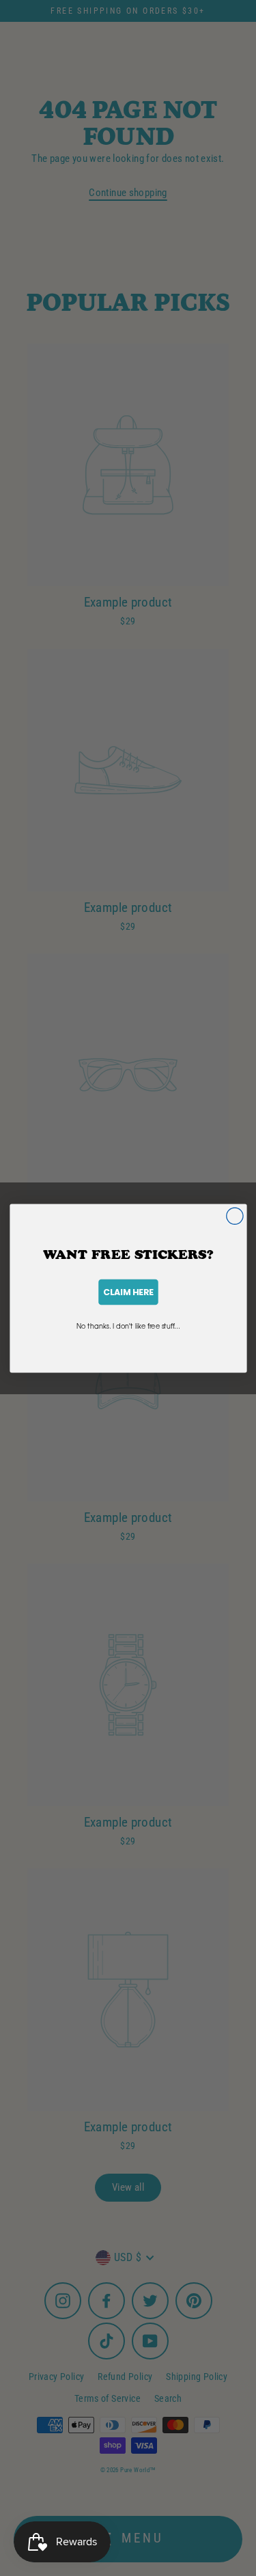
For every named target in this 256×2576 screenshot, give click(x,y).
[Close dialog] (234, 1215)
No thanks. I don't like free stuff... (128, 1325)
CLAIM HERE (128, 1291)
